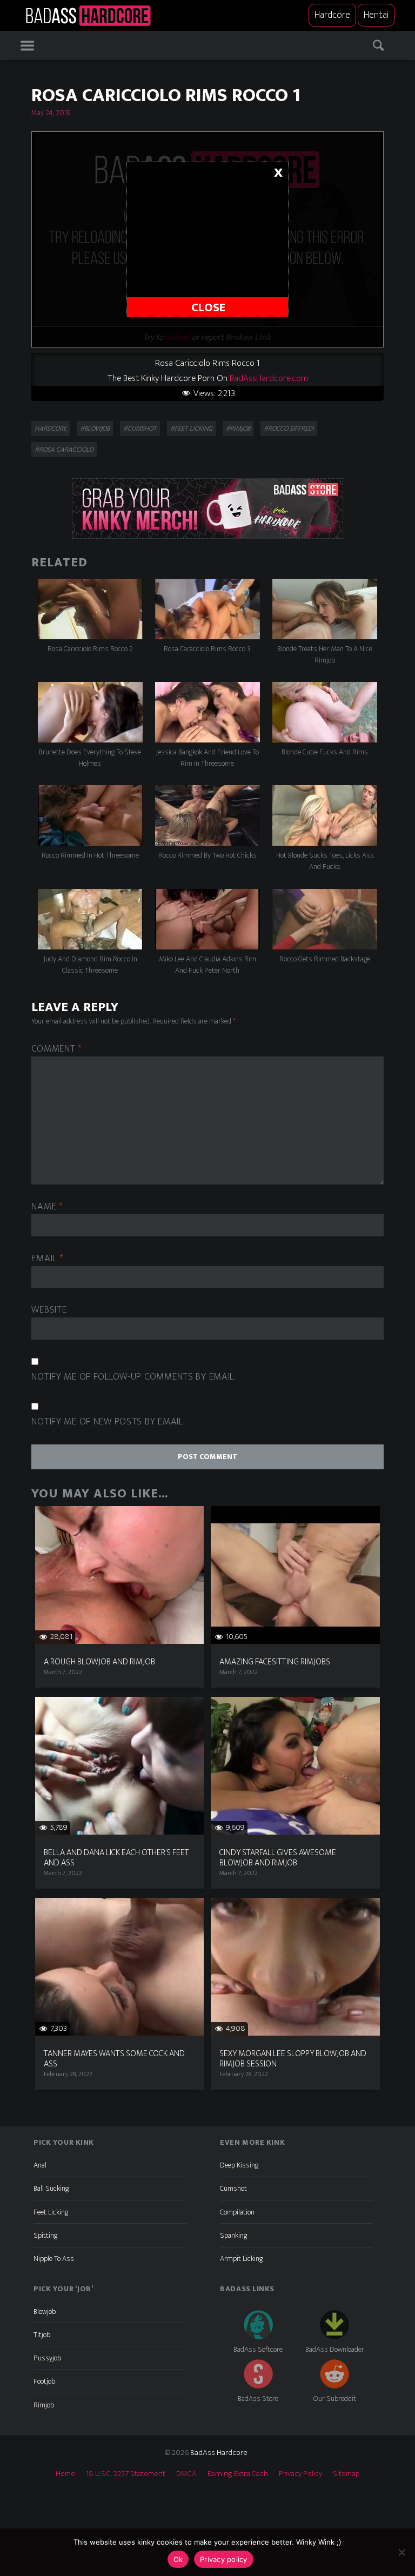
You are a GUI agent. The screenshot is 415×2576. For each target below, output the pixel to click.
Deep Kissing (239, 2165)
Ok (178, 2559)
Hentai (376, 15)
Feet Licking (51, 2212)
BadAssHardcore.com (269, 378)
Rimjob (44, 2405)
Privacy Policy (300, 2474)
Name (47, 1207)
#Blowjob (95, 429)
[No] (401, 2552)
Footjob (44, 2381)
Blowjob (45, 2311)
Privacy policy (224, 2559)
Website (49, 1310)
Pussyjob (47, 2358)
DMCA (186, 2474)
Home (65, 2474)
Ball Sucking (51, 2188)
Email (47, 1259)
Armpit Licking (241, 2259)
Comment (57, 1049)
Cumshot (233, 2188)
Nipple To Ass (54, 2259)
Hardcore (332, 15)
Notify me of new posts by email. (108, 1422)
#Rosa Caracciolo (64, 450)
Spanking (233, 2235)
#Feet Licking (191, 429)
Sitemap (346, 2474)
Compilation (237, 2212)
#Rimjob (238, 429)
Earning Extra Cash (238, 2474)
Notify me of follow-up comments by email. (133, 1377)
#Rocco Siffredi (289, 429)
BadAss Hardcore (219, 2453)
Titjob (42, 2335)
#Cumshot (140, 429)
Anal (40, 2165)
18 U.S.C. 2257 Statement (126, 2474)
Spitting (45, 2235)
